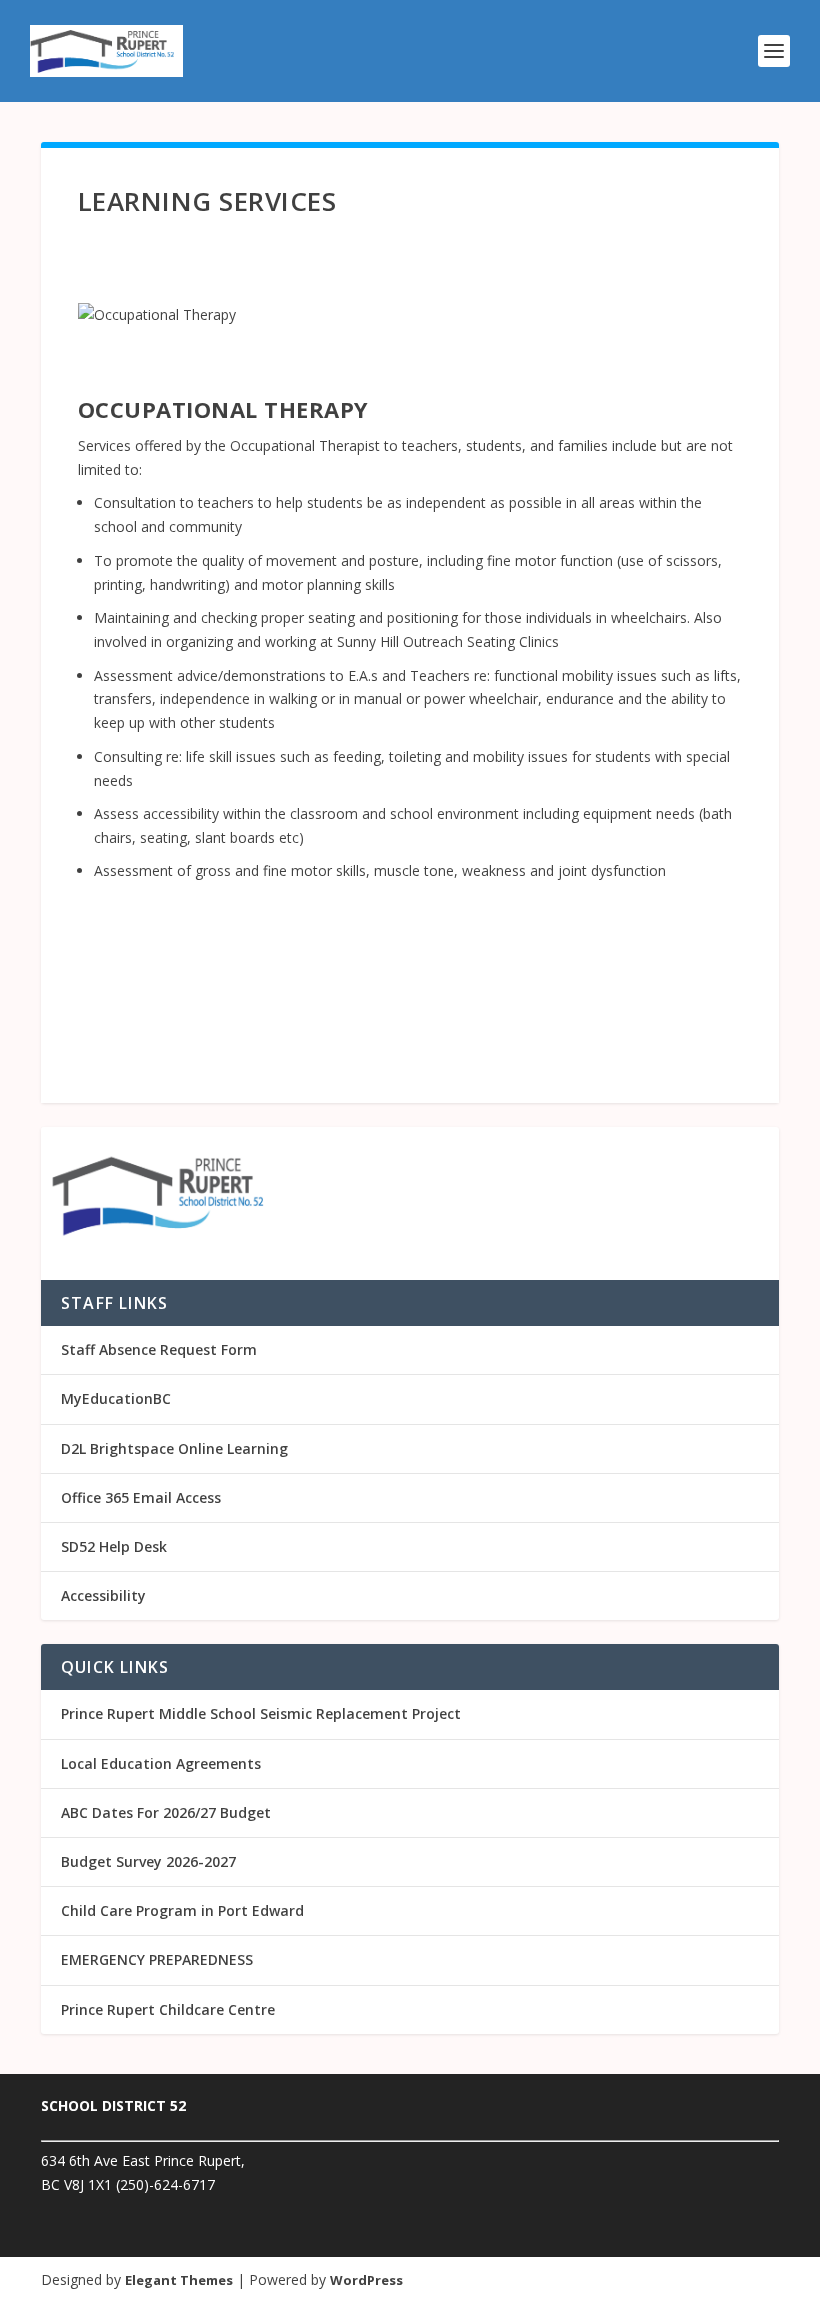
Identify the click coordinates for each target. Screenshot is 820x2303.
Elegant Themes (179, 2280)
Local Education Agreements (161, 1763)
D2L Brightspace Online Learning (174, 1448)
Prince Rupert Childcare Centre (168, 2009)
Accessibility (103, 1595)
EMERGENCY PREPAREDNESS (157, 1959)
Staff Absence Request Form (159, 1349)
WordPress (366, 2280)
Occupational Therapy (223, 409)
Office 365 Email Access (141, 1497)
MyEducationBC (116, 1398)
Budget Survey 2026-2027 (148, 1861)
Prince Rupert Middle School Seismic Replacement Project (261, 1713)
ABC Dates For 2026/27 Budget (166, 1812)
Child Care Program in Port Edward (182, 1910)
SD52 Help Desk (114, 1546)
